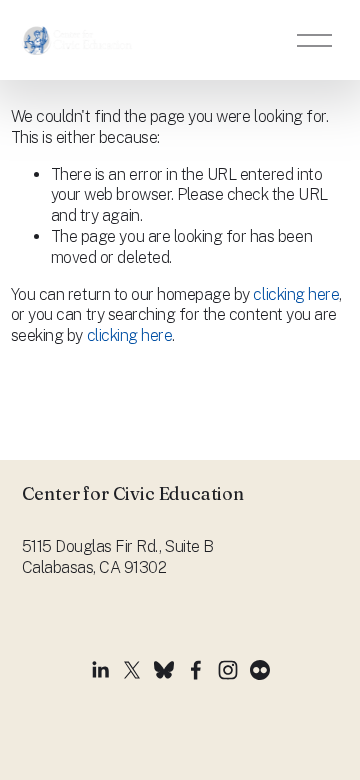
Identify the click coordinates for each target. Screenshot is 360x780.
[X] (132, 670)
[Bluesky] (164, 670)
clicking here (296, 294)
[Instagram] (228, 670)
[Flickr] (260, 670)
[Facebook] (196, 670)
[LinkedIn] (100, 670)
